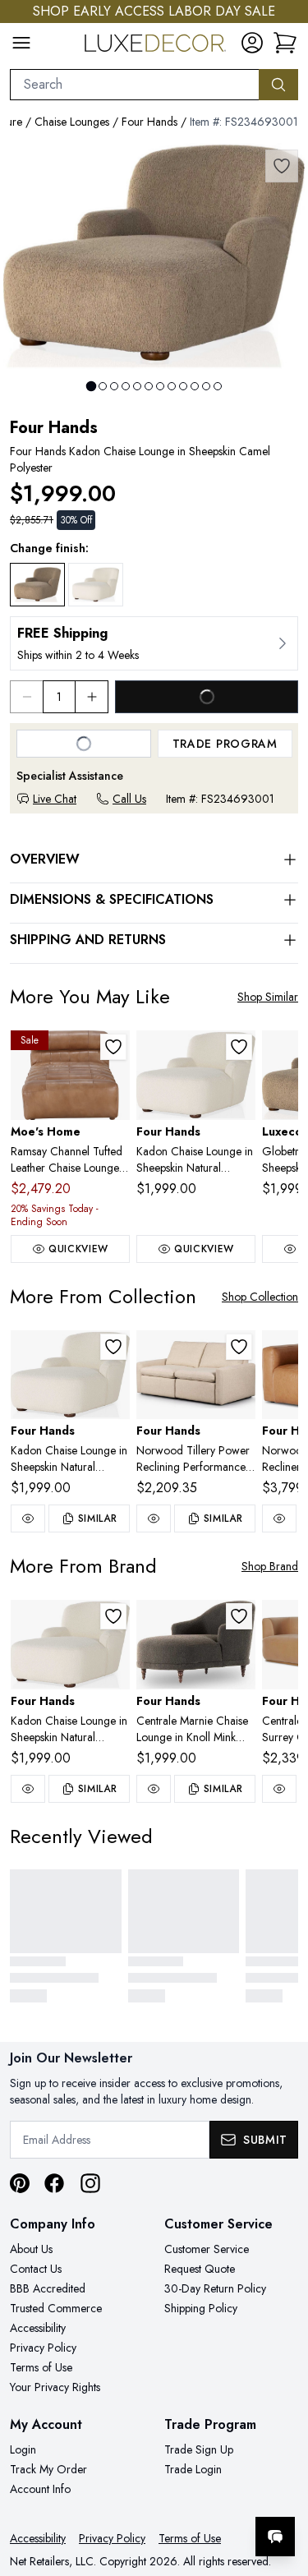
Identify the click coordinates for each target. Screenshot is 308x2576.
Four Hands (149, 122)
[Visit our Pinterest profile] (20, 2183)
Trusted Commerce (56, 2308)
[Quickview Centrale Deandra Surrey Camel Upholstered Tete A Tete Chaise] (279, 1789)
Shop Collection (260, 1297)
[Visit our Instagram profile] (90, 2183)
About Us (31, 2249)
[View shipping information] (154, 643)
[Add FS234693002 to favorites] (239, 1047)
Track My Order (48, 2469)
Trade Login (193, 2469)
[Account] (252, 43)
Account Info (40, 2489)
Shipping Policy (201, 2308)
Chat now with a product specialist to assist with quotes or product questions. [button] (183, 2493)
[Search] (278, 85)
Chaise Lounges (72, 122)
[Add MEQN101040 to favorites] (113, 1047)
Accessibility (38, 2328)
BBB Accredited (48, 2288)
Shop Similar (268, 997)
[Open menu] (21, 43)
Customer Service (207, 2249)
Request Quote (200, 2269)
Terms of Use (41, 2367)
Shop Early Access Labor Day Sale (154, 11)
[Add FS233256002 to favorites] (239, 1616)
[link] (285, 43)
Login (23, 2449)
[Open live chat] (275, 2537)
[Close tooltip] (282, 2486)
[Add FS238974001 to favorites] (239, 1347)
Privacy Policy (43, 2348)
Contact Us (36, 2269)
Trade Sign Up (199, 2449)
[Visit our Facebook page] (54, 2183)
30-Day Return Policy (215, 2288)
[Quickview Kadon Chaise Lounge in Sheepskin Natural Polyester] (28, 1518)
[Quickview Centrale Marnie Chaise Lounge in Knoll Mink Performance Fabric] (154, 1789)
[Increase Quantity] (92, 697)
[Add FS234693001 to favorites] (282, 166)
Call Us (129, 799)
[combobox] (135, 85)
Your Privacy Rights (55, 2387)
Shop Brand (270, 1566)
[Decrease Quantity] (26, 697)
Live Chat (55, 799)
